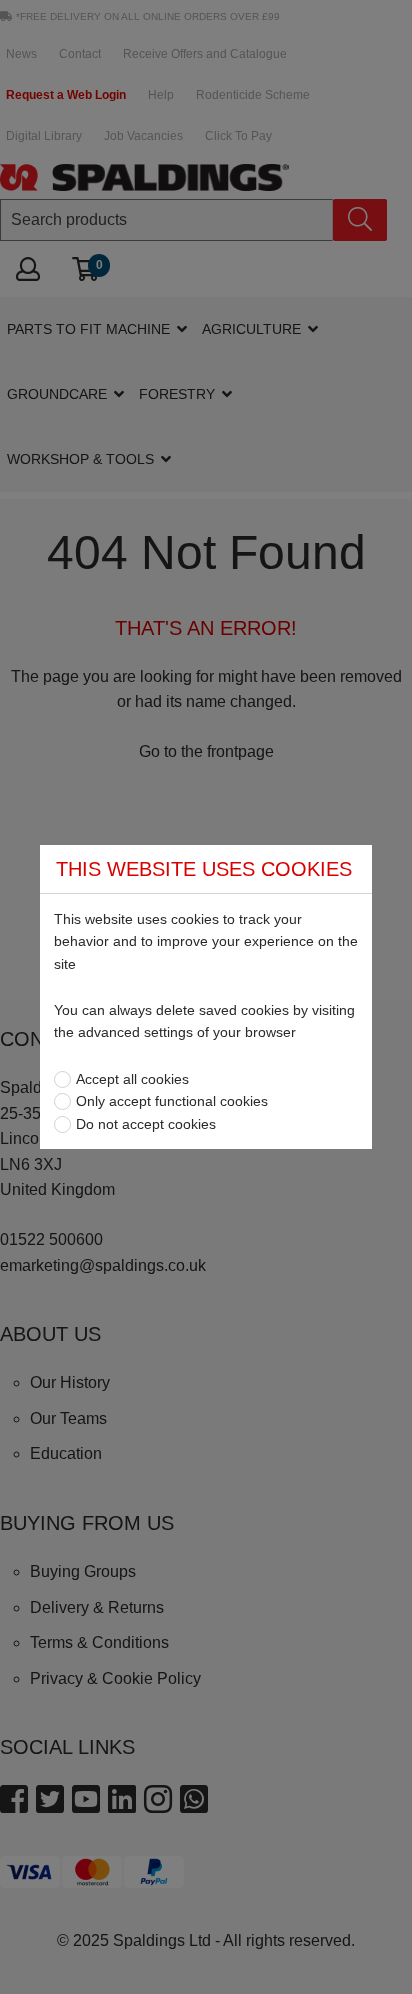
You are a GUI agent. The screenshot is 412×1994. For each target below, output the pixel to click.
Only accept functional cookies (172, 1101)
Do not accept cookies (146, 1124)
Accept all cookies (132, 1079)
